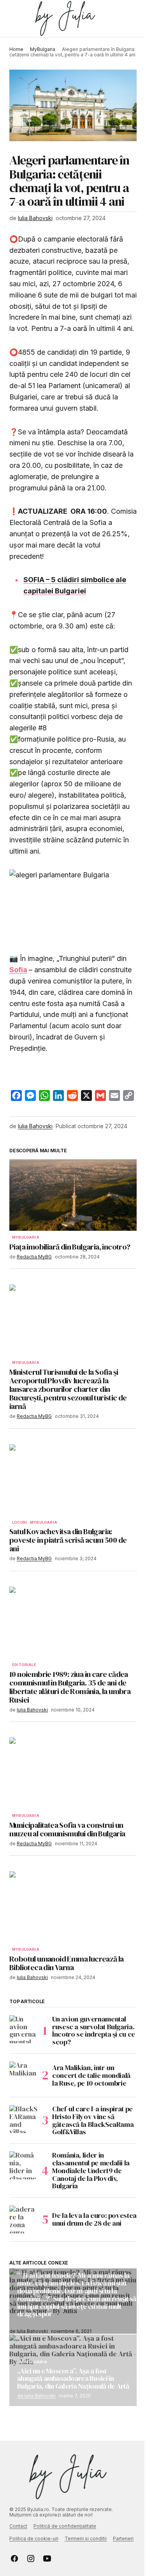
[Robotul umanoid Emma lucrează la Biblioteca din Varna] (73, 1907)
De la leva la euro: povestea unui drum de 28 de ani (94, 2219)
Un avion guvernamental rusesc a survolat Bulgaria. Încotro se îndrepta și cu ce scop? (94, 2031)
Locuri (19, 1522)
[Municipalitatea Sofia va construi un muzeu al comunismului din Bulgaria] (73, 1773)
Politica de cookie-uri (34, 2538)
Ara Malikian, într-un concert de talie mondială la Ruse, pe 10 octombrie (91, 2075)
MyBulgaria (43, 49)
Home (16, 49)
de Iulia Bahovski (36, 2396)
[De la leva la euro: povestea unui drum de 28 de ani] (23, 2219)
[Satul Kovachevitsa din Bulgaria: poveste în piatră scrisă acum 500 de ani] (73, 1480)
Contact (18, 2526)
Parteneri (123, 2538)
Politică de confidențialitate (65, 2526)
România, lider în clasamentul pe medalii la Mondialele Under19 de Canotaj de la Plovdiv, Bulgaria (91, 2171)
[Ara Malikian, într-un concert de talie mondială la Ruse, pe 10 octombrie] (23, 2075)
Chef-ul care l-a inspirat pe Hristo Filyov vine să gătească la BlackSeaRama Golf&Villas (93, 2120)
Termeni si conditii (86, 2538)
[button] (13, 19)
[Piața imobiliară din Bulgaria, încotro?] (73, 1195)
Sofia (18, 970)
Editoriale (24, 1665)
